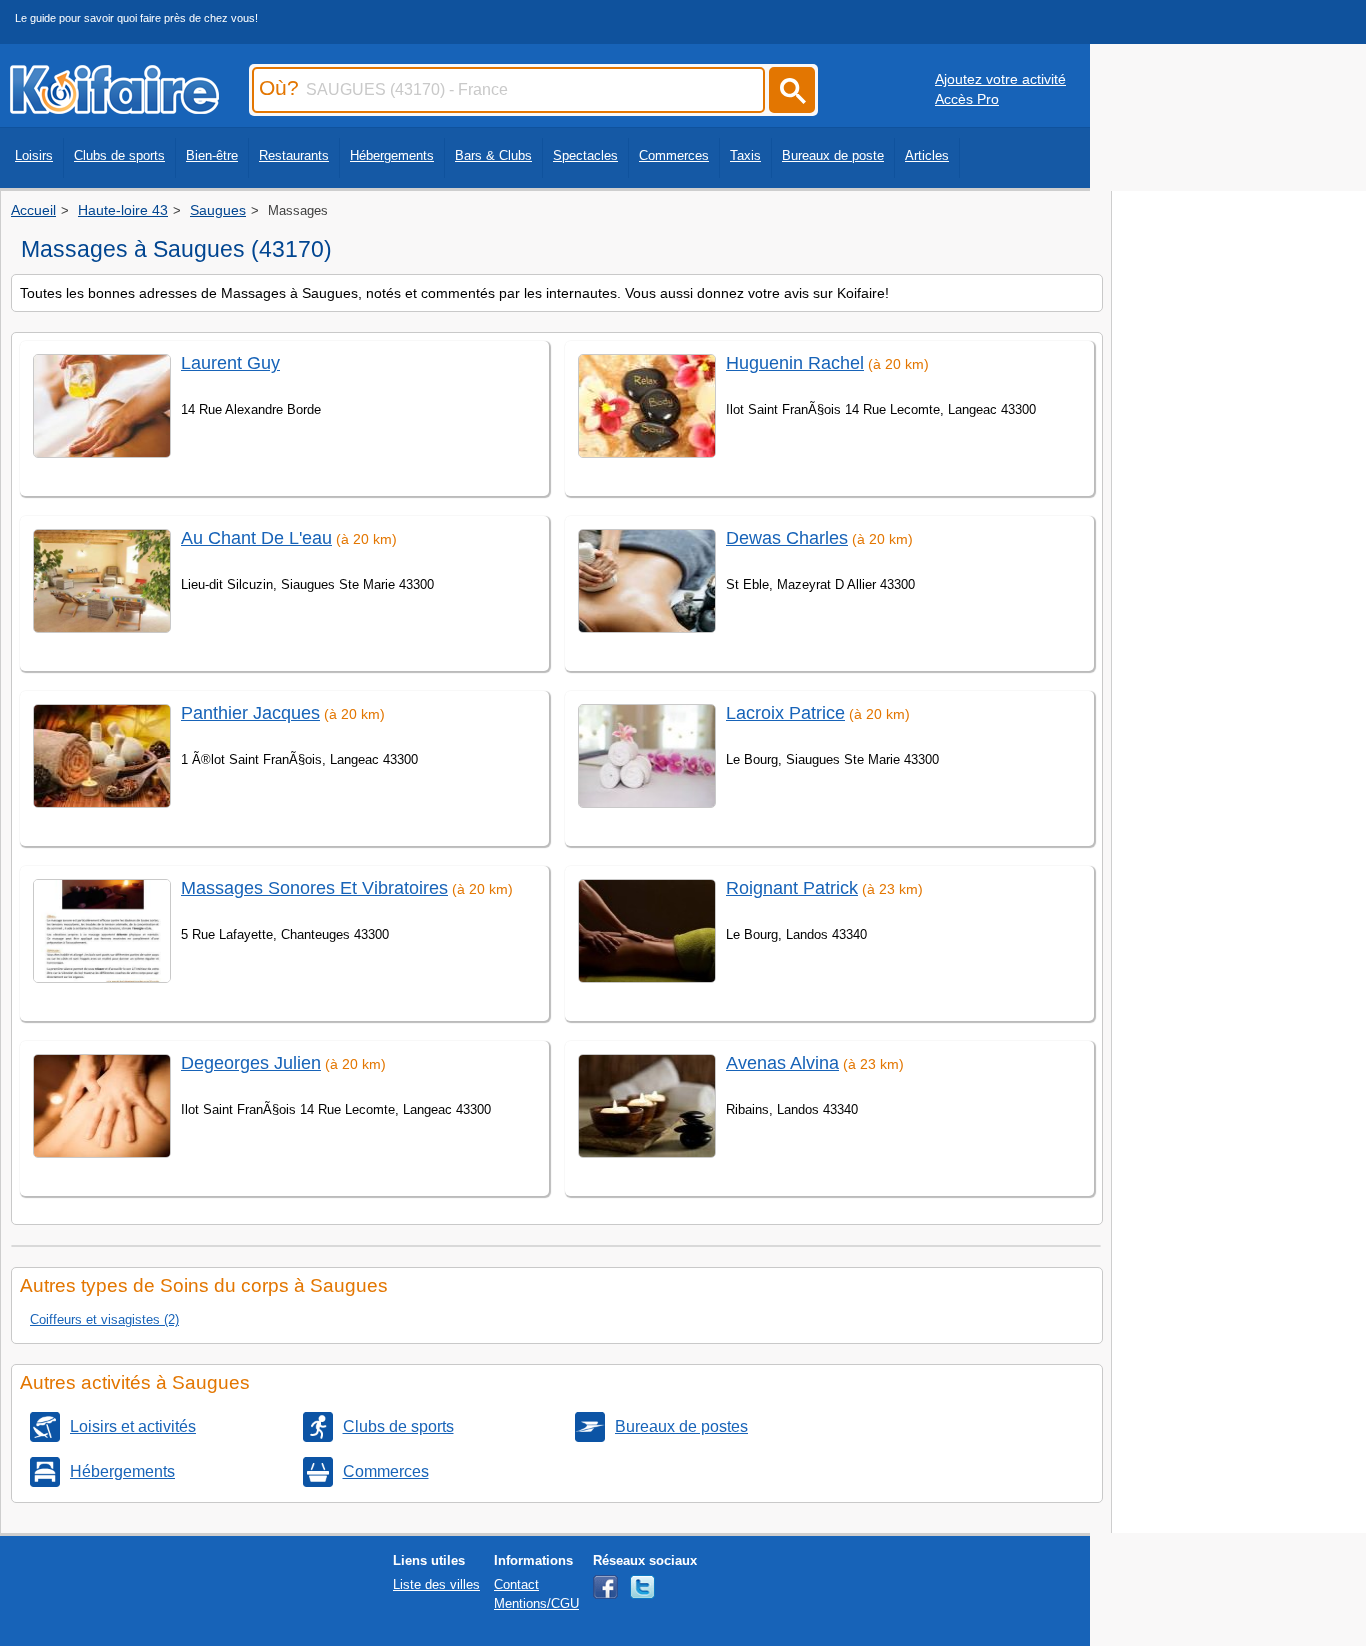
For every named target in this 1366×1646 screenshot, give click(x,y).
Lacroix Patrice (785, 713)
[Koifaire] (114, 108)
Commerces (674, 155)
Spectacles (585, 155)
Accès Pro (967, 99)
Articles (927, 155)
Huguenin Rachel (795, 363)
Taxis (745, 155)
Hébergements (392, 155)
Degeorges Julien (251, 1063)
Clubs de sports (119, 155)
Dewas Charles (787, 538)
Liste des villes (436, 1584)
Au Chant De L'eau (256, 538)
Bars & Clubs (493, 155)
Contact (516, 1584)
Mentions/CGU (536, 1603)
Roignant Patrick (792, 888)
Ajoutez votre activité (1000, 79)
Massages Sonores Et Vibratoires (314, 888)
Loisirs (34, 155)
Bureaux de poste (833, 155)
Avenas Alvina (782, 1063)
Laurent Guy (230, 363)
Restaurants (294, 155)
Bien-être (212, 155)
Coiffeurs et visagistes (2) (104, 1319)
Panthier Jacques (250, 713)
